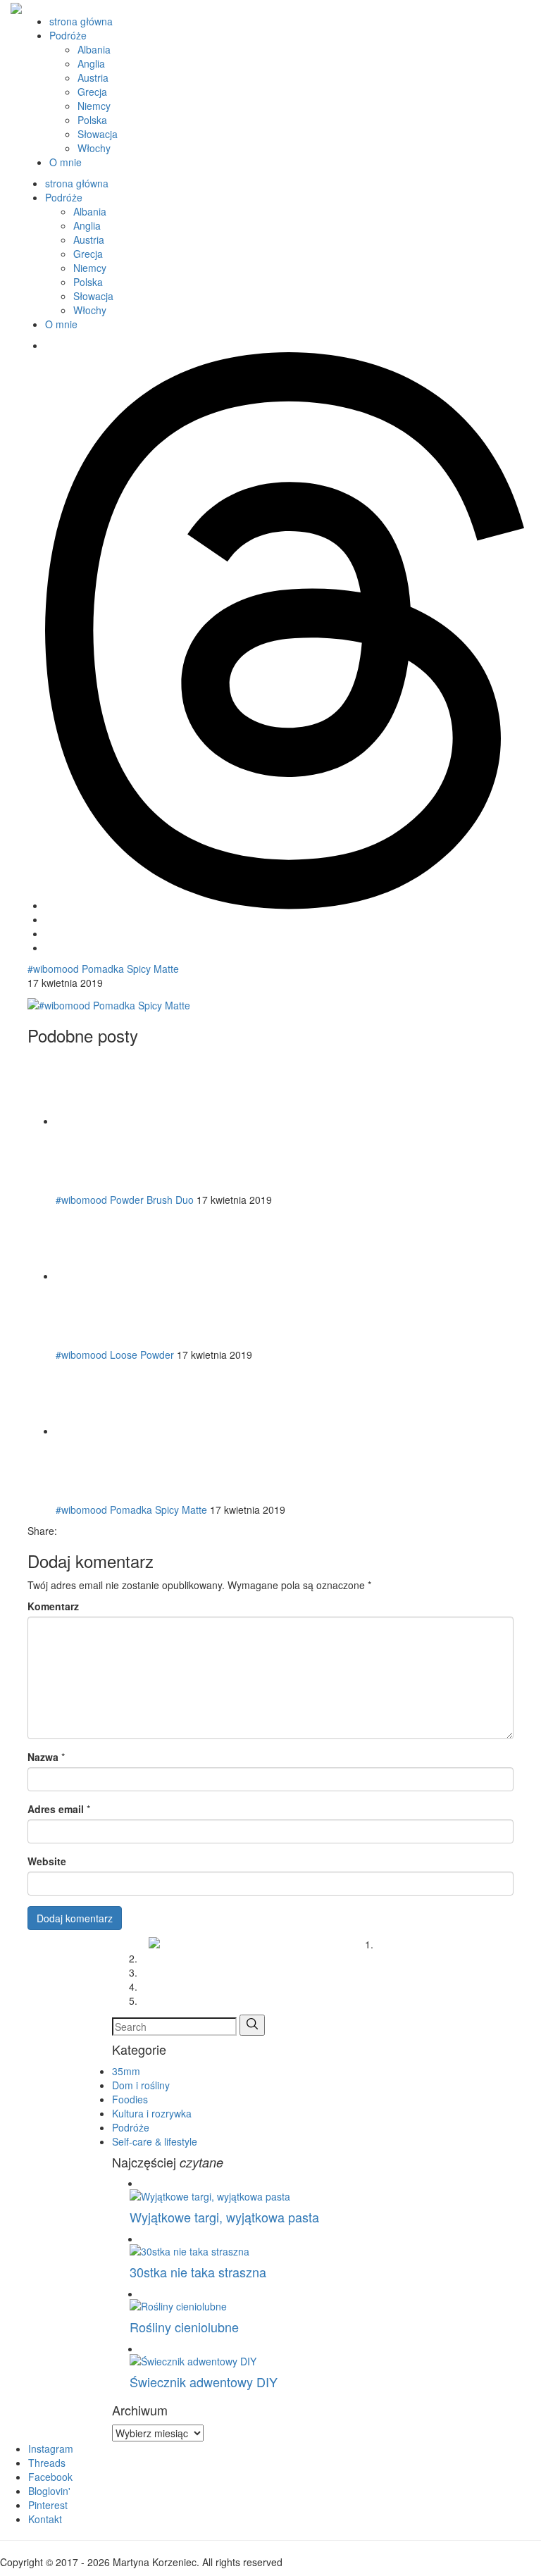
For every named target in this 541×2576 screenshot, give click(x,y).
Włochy (94, 148)
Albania (94, 49)
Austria (93, 77)
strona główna (81, 21)
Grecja (92, 92)
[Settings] (285, 905)
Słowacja (98, 134)
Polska (92, 120)
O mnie (66, 162)
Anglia (91, 63)
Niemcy (94, 106)
